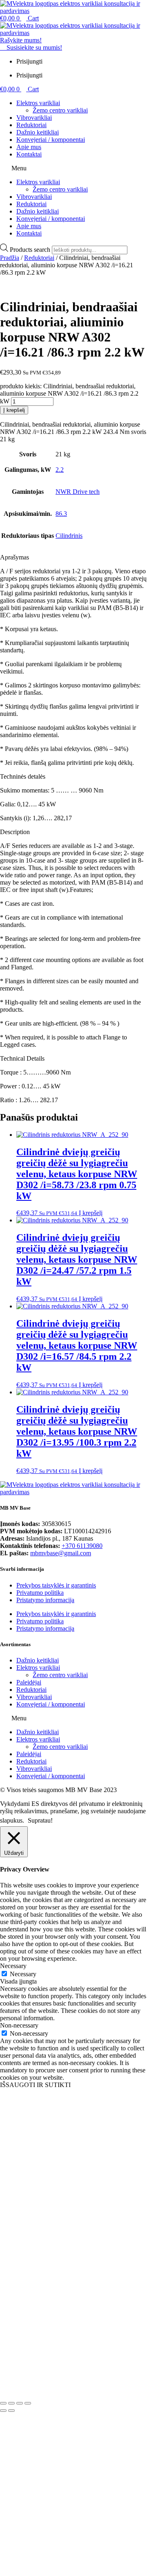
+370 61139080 (82, 1546)
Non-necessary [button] (19, 2025)
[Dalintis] (20, 2403)
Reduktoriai (31, 125)
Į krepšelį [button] (91, 1213)
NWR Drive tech (78, 492)
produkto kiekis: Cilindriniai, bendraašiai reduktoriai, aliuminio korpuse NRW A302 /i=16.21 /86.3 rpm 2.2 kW (69, 394)
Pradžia (10, 258)
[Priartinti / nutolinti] (3, 2403)
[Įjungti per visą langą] (11, 2403)
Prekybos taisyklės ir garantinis (56, 1585)
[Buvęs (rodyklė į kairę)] (3, 2411)
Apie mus (29, 147)
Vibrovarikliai (34, 118)
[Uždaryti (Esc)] (28, 2403)
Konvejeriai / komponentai (51, 140)
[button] (73, 168)
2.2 (60, 470)
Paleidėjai (29, 1682)
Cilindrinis (69, 536)
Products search (31, 250)
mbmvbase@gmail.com (61, 1553)
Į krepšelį (14, 410)
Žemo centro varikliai (60, 110)
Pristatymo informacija (45, 1600)
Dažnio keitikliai (38, 132)
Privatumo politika (40, 1593)
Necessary (23, 1974)
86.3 (61, 514)
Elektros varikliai (38, 103)
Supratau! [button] (40, 1820)
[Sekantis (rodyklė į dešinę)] (11, 2411)
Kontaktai (29, 154)
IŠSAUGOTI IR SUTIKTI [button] (35, 2085)
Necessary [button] (13, 1966)
